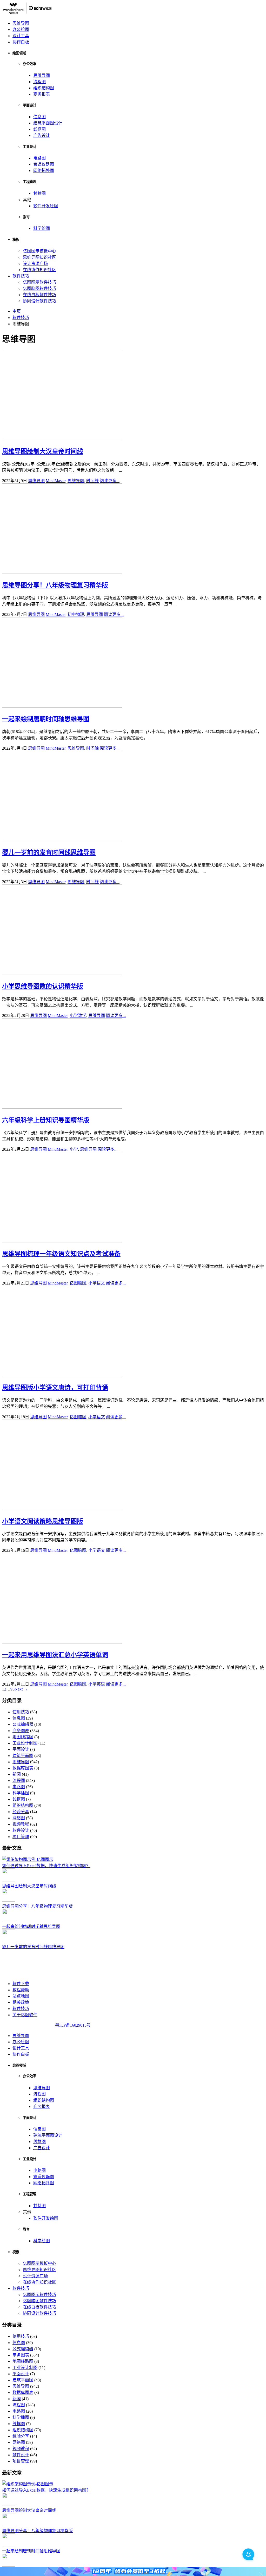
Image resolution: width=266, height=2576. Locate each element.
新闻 (17, 1774)
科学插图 (21, 1793)
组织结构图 (44, 88)
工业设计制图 (25, 1743)
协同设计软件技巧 (39, 301)
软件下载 (21, 1984)
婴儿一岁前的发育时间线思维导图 (49, 853)
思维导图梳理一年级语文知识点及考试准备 (61, 1254)
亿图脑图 (78, 1283)
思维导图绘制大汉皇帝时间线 (43, 451)
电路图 (39, 158)
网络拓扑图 (44, 171)
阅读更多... (110, 481)
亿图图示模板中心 (39, 251)
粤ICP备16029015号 (73, 2025)
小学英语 (97, 1684)
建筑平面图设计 (48, 123)
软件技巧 (21, 276)
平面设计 (21, 1749)
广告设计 (42, 135)
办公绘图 (21, 29)
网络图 (19, 1818)
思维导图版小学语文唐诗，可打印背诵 (55, 1388)
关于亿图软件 (25, 2015)
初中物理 (76, 614)
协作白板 (21, 42)
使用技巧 (21, 1712)
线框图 (39, 129)
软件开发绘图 (46, 206)
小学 (74, 1149)
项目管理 (21, 1837)
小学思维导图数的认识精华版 (43, 986)
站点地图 (21, 1996)
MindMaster (56, 481)
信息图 (39, 117)
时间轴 (92, 748)
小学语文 (97, 1283)
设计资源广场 (35, 264)
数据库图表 (23, 1768)
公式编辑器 (23, 1724)
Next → (21, 1689)
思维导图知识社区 (39, 257)
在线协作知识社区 (39, 270)
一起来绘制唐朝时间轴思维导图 (46, 719)
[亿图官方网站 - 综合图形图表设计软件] (27, 13)
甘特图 (39, 193)
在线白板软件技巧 (39, 295)
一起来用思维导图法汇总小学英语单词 (55, 1655)
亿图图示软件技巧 (39, 282)
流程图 (39, 82)
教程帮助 (21, 1990)
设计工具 (21, 36)
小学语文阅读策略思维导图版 (43, 1521)
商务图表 (21, 1731)
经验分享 (21, 1812)
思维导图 (21, 23)
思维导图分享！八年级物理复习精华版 (55, 585)
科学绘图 (42, 228)
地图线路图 (23, 1737)
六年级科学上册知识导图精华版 (46, 1120)
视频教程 (21, 1824)
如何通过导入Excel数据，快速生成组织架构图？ (46, 1866)
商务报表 (42, 94)
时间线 (92, 481)
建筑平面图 (23, 1756)
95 (12, 1689)
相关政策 (21, 2002)
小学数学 (78, 1016)
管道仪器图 (44, 164)
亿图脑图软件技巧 (39, 288)
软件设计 (21, 1830)
